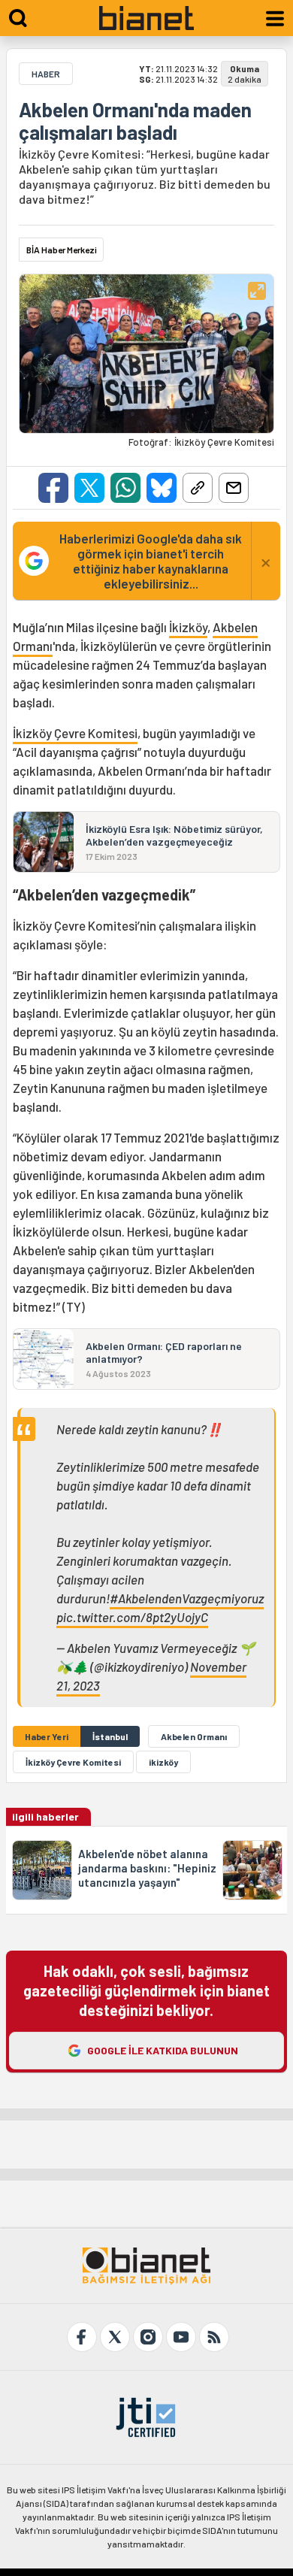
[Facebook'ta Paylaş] (53, 488)
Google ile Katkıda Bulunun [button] (163, 2050)
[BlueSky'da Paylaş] (162, 488)
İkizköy (188, 627)
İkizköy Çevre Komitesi (75, 733)
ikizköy (163, 1762)
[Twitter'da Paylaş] (89, 488)
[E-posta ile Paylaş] (234, 488)
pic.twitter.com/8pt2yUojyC (132, 1617)
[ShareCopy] (198, 488)
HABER (46, 74)
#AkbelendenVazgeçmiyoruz (187, 1598)
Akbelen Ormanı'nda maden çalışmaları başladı (135, 121)
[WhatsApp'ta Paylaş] (125, 488)
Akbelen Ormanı (194, 1736)
